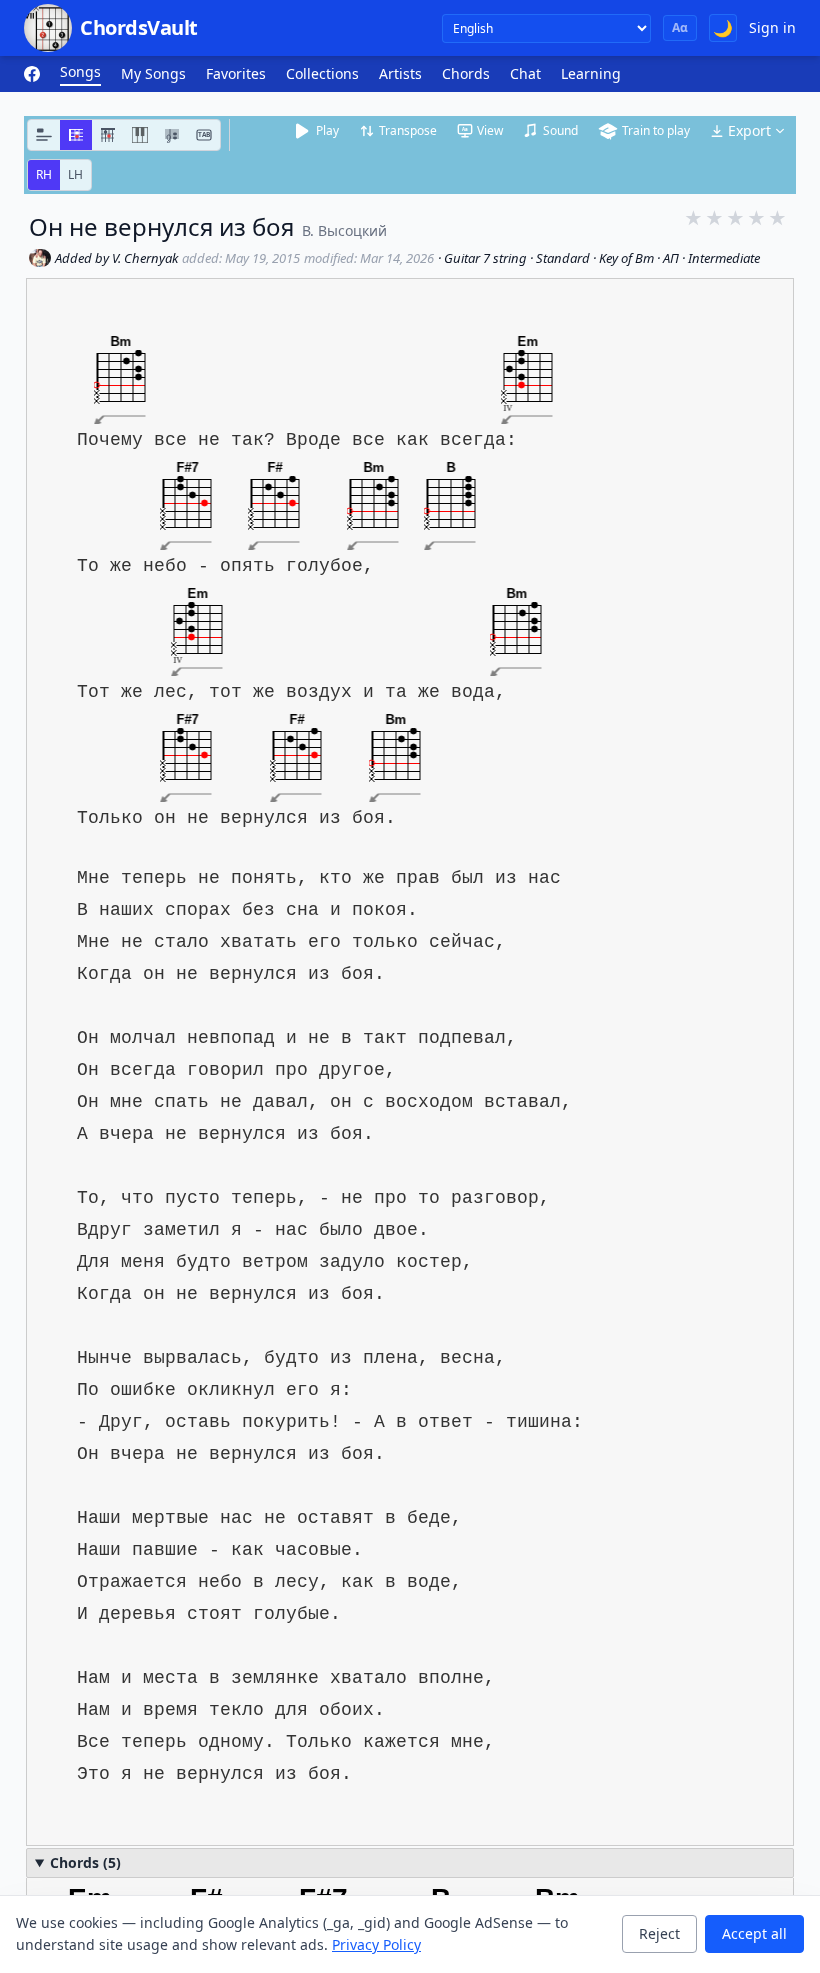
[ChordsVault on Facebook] (32, 74)
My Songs (153, 73)
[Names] (44, 135)
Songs (80, 71)
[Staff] (172, 135)
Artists (400, 73)
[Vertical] (108, 135)
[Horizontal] (76, 135)
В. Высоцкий (344, 230)
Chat (525, 73)
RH (44, 174)
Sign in (772, 27)
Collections (322, 73)
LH (75, 174)
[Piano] (140, 135)
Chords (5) (85, 1862)
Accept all (754, 1933)
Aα (680, 27)
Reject (659, 1933)
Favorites (236, 73)
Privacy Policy (376, 1944)
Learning (591, 73)
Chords (466, 73)
